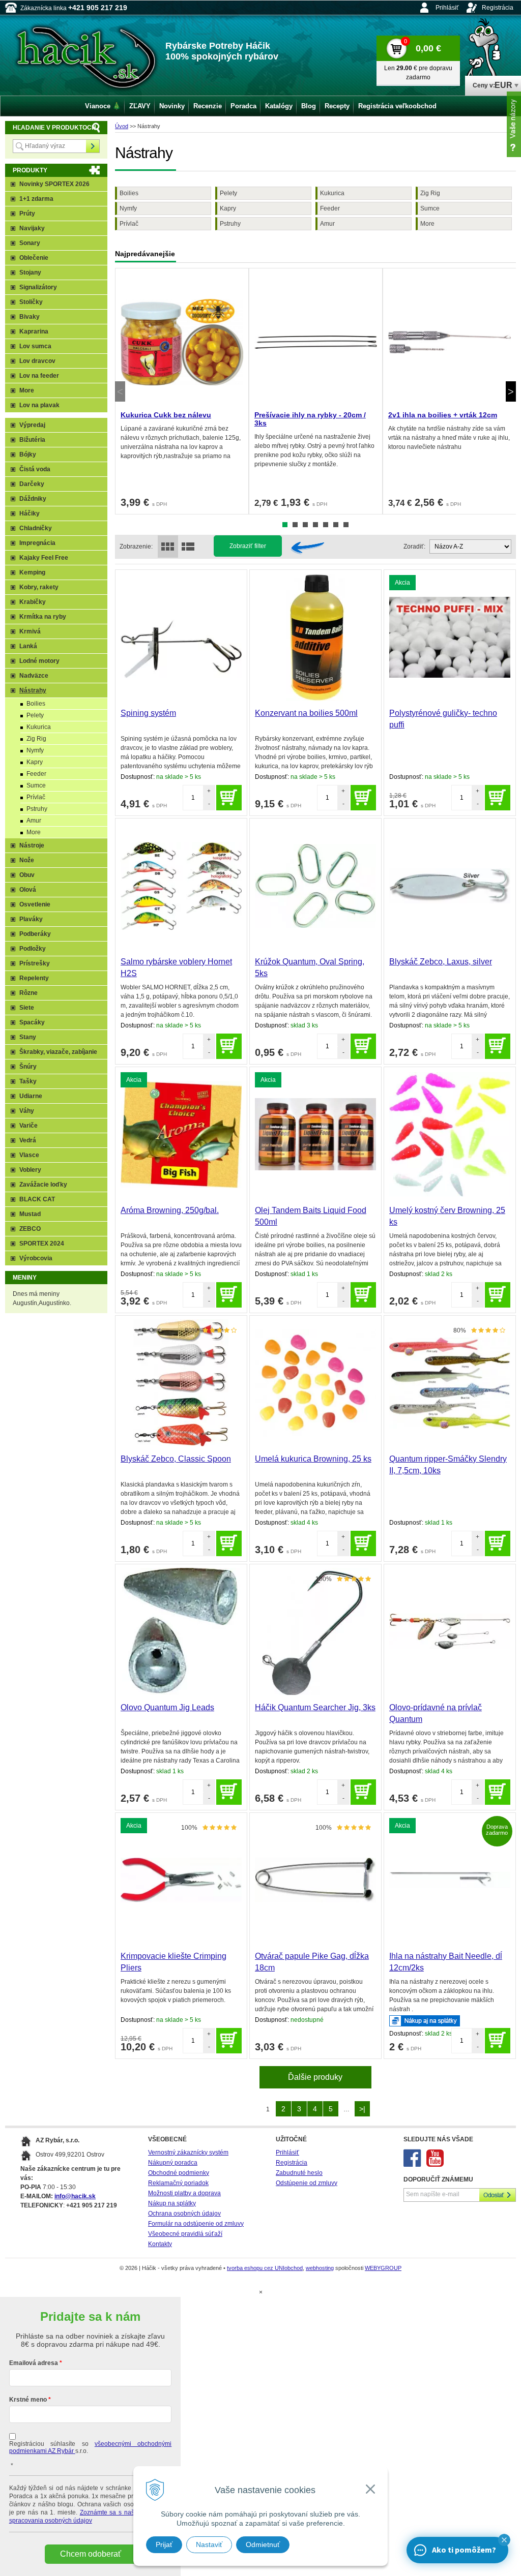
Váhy (27, 1111)
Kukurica (332, 193)
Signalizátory (38, 287)
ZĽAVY (140, 106)
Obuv (27, 875)
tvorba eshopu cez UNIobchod (265, 2268)
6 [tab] (336, 525)
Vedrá (28, 1140)
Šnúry (28, 1067)
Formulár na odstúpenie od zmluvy (196, 2224)
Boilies (129, 193)
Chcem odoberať (91, 2554)
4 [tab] (315, 525)
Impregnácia (37, 543)
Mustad (30, 1214)
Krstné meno (28, 2400)
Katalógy (279, 106)
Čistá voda (35, 469)
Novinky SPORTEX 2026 (54, 184)
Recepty (337, 106)
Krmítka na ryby (43, 617)
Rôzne (28, 993)
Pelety (228, 193)
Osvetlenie (35, 904)
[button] (504, 2540)
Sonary (30, 243)
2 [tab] (295, 525)
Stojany (30, 272)
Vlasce (29, 1155)
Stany (28, 1037)
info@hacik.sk (75, 2196)
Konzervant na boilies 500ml (306, 713)
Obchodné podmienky (179, 2173)
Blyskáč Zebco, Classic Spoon (176, 1459)
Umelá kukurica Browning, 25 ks (313, 1459)
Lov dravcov (37, 361)
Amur (327, 224)
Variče (28, 1126)
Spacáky (32, 1022)
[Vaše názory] (514, 124)
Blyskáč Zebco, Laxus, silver (441, 962)
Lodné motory (39, 661)
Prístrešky (35, 963)
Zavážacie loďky (43, 1185)
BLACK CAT (37, 1199)
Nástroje (32, 845)
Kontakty (160, 2244)
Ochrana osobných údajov (184, 2214)
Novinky (172, 106)
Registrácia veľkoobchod (397, 106)
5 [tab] (326, 525)
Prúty (27, 214)
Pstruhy (230, 224)
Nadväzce (34, 676)
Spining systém (148, 713)
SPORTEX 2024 (42, 1244)
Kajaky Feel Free (44, 558)
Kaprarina (34, 331)
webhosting (320, 2268)
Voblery (30, 1170)
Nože (27, 860)
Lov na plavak (39, 405)
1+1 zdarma (36, 199)
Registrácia (498, 8)
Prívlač (129, 224)
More (427, 224)
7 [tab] (346, 525)
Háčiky (30, 513)
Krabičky (33, 602)
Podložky (33, 949)
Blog (309, 106)
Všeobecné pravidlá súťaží (185, 2234)
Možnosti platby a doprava (184, 2193)
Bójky (28, 454)
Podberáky (35, 934)
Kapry (228, 208)
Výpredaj (32, 425)
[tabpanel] (182, 391)
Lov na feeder (39, 376)
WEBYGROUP (383, 2268)
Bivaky (30, 317)
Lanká (28, 646)
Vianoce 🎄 (103, 106)
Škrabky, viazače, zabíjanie (58, 1052)
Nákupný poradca (173, 2163)
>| (362, 2109)
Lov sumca (35, 346)
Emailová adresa (34, 2363)
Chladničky (36, 528)
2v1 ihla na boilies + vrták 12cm (443, 415)
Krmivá (30, 631)
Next (511, 391)
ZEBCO (30, 1229)
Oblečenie (34, 258)
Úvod (122, 126)
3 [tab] (305, 525)
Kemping (32, 572)
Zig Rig (430, 193)
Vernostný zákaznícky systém (188, 2153)
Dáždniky (33, 499)
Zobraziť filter (248, 546)
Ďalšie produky (315, 2077)
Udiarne (31, 1096)
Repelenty (34, 978)
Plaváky (31, 919)
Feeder (330, 208)
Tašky (28, 1081)
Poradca (243, 106)
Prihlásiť (447, 8)
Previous (120, 391)
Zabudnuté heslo (299, 2173)
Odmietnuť (263, 2544)
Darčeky (32, 484)
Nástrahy (33, 690)
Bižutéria (32, 440)
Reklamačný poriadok (178, 2183)
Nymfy (128, 208)
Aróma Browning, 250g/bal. (170, 1210)
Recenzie (208, 106)
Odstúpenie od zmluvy (307, 2183)
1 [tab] (285, 525)
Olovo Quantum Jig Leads (167, 1707)
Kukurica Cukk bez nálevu (166, 415)
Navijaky (32, 228)
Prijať (164, 2544)
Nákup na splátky (172, 2203)
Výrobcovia (36, 1258)
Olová (28, 890)
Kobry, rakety (39, 587)
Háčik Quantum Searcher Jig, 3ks (315, 1707)
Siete (27, 1008)
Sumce (430, 208)
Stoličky (31, 302)
